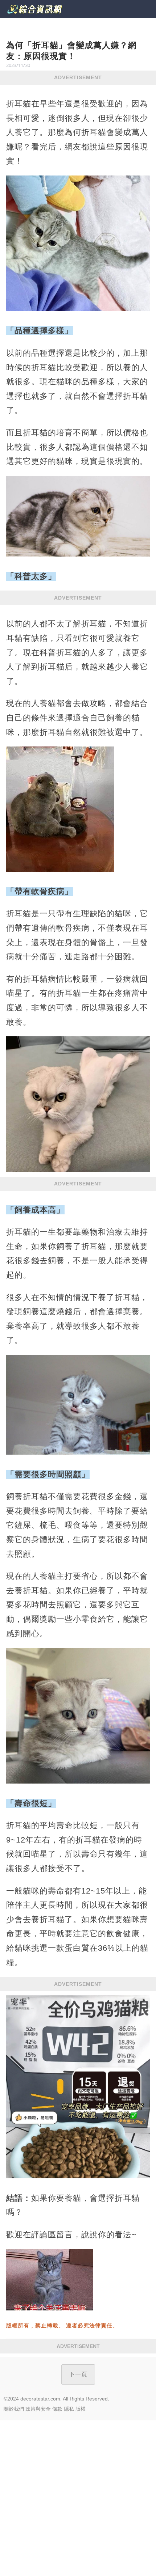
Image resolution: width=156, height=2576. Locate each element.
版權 (81, 2409)
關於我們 (14, 2409)
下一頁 (78, 2374)
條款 (57, 2409)
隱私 (69, 2409)
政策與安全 (38, 2409)
